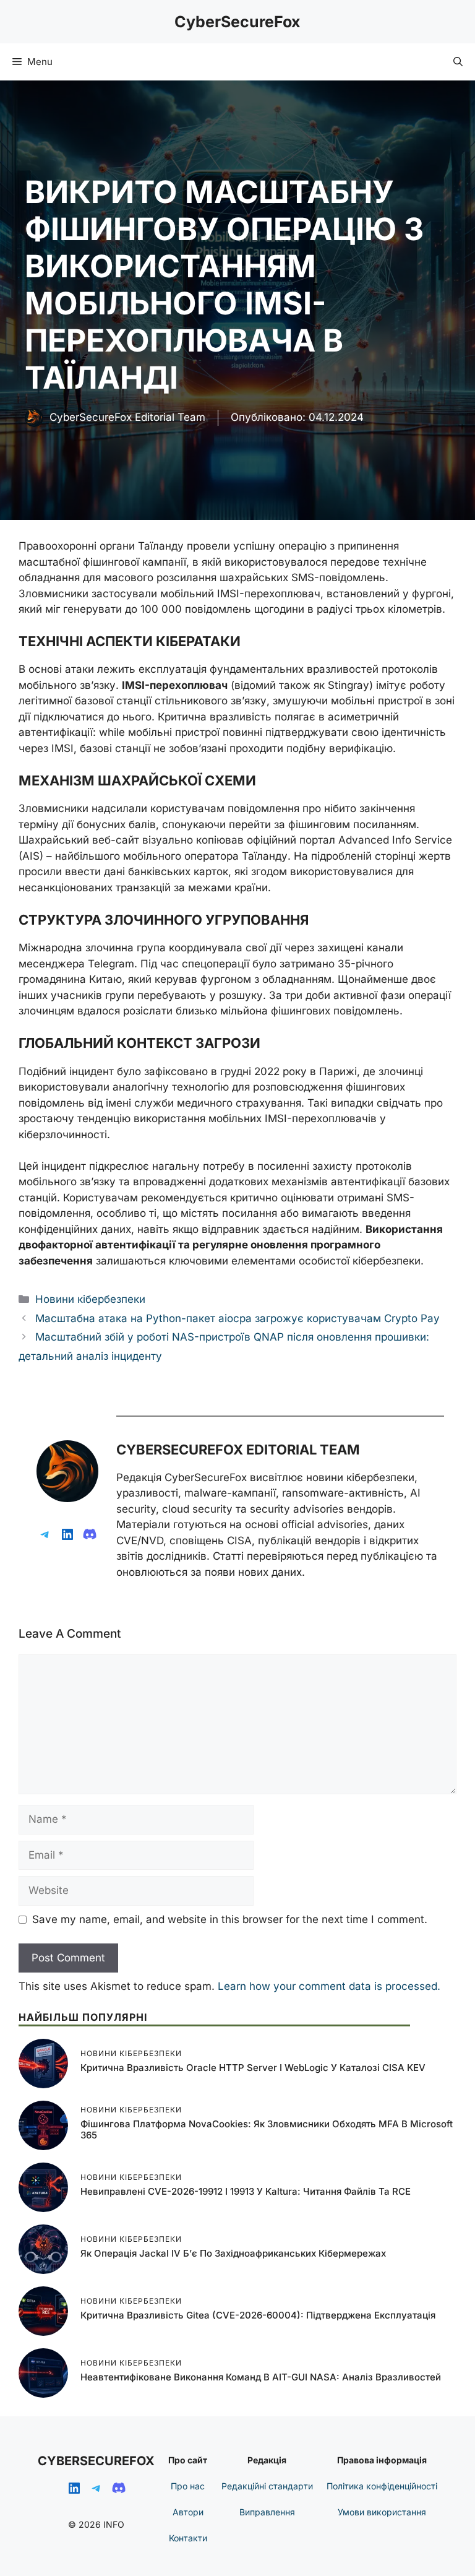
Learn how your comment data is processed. (329, 1986)
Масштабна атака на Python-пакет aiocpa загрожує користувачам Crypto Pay (237, 1318)
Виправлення (267, 2512)
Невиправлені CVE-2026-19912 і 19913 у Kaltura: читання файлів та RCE (246, 2191)
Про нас (188, 2486)
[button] (458, 62)
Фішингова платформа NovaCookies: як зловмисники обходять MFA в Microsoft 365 (267, 2129)
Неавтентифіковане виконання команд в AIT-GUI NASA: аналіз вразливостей (261, 2377)
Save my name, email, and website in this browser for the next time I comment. (230, 1919)
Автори (188, 2512)
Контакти (188, 2538)
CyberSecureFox (237, 22)
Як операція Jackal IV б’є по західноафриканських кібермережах (233, 2253)
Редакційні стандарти (267, 2486)
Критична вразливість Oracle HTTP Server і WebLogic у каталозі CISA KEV (253, 2068)
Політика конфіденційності (382, 2486)
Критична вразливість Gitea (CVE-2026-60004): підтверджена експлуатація (258, 2315)
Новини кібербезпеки (90, 1299)
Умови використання (382, 2512)
